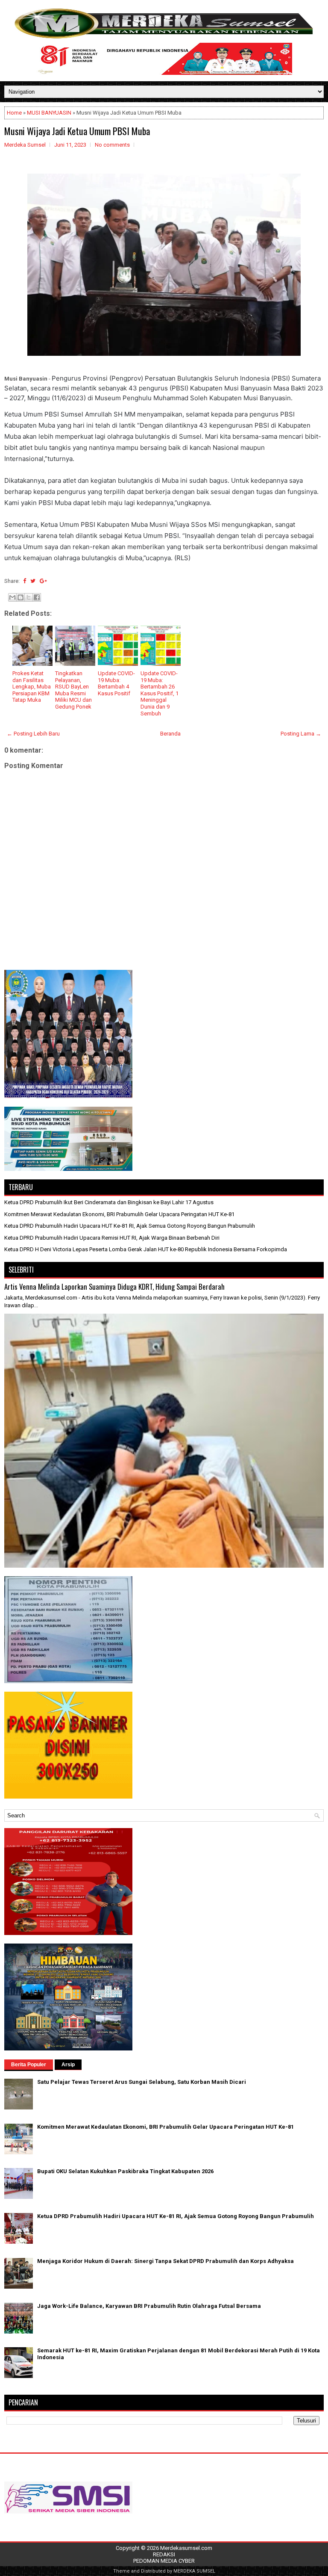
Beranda (170, 734)
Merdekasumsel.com (186, 2548)
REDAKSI (164, 2554)
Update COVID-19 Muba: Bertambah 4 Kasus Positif (116, 683)
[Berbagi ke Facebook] (37, 597)
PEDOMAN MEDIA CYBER (164, 2561)
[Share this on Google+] (43, 581)
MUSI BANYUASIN (49, 113)
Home (14, 113)
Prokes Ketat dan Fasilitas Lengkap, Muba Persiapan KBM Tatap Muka (32, 687)
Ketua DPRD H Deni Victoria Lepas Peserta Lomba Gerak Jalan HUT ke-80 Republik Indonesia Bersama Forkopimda (146, 1249)
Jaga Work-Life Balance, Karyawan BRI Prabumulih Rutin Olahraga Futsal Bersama (149, 2306)
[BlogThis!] (20, 597)
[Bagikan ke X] (29, 597)
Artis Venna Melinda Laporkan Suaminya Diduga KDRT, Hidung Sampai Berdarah (114, 1287)
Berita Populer (29, 2065)
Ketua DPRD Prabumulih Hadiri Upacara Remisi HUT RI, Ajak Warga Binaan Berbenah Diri (112, 1238)
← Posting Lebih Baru (33, 734)
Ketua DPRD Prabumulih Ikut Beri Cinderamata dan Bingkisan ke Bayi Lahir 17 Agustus (109, 1202)
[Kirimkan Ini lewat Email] (12, 597)
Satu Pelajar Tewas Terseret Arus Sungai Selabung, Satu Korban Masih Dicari (142, 2082)
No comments (112, 145)
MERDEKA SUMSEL (194, 2571)
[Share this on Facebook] (25, 581)
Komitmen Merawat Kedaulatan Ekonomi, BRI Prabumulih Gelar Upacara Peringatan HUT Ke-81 (119, 1214)
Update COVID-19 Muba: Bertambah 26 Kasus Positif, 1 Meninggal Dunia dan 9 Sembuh (160, 693)
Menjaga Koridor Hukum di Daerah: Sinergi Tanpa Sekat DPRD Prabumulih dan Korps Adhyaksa (165, 2261)
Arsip (68, 2065)
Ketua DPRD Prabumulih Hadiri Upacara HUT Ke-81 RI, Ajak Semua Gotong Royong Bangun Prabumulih (130, 1226)
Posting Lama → (301, 734)
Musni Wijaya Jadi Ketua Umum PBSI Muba (77, 131)
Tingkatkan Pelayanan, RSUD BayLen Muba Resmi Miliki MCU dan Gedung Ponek (73, 690)
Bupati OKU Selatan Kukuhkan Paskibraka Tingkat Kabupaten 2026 (125, 2171)
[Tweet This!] (33, 581)
